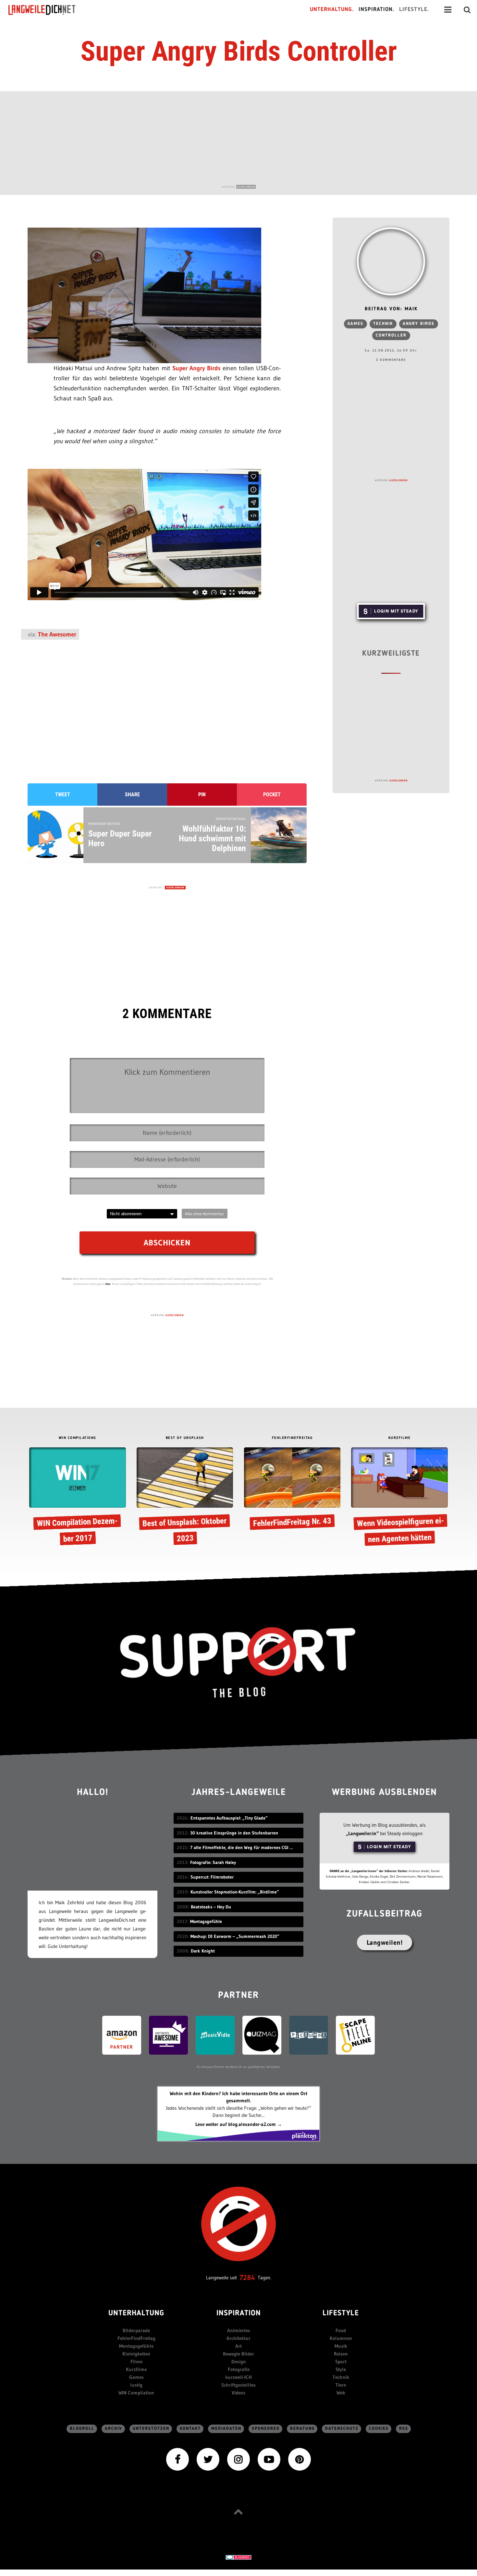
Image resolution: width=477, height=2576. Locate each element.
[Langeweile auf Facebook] (177, 2459)
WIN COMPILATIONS (78, 1438)
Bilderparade (136, 2330)
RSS (404, 2429)
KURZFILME (400, 1438)
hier (108, 1284)
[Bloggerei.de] (238, 2557)
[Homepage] (48, 10)
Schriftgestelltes (238, 2385)
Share (132, 795)
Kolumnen (341, 2338)
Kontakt (190, 2429)
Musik (341, 2346)
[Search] (467, 10)
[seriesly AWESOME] (168, 2035)
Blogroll (82, 2429)
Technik (383, 324)
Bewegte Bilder (238, 2354)
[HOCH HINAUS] (238, 2512)
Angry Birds (419, 324)
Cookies (379, 2429)
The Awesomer (57, 634)
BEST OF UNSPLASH (185, 1438)
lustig (136, 2385)
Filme (136, 2362)
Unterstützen (151, 2429)
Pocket (272, 795)
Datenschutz (342, 2429)
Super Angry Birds (196, 368)
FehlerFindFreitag (136, 2338)
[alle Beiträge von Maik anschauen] (391, 261)
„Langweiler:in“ (362, 1833)
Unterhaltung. (332, 10)
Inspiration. (377, 10)
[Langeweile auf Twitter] (208, 2459)
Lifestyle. (414, 10)
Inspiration (239, 2314)
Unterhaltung (136, 2314)
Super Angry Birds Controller (239, 51)
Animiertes (239, 2330)
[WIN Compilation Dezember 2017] (77, 1498)
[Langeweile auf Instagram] (238, 2459)
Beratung (302, 2429)
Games (355, 324)
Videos (238, 2393)
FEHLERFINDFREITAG (292, 1438)
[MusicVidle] (215, 2035)
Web (341, 2393)
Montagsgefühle (136, 2346)
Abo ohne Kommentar (205, 1214)
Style (341, 2369)
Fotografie (239, 2369)
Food (341, 2330)
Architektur (238, 2338)
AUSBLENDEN (246, 187)
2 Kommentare (391, 360)
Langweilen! (385, 1942)
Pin (202, 795)
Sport (341, 2362)
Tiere (341, 2385)
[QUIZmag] (262, 2035)
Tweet (63, 795)
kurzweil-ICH (238, 2377)
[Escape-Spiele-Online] (355, 2035)
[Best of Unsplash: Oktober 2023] (185, 1498)
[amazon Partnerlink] (122, 2035)
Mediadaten (226, 2429)
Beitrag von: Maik (391, 309)
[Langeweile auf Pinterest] (300, 2459)
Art (238, 2346)
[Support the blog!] (238, 1663)
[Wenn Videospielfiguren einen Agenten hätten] (399, 1498)
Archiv (114, 2429)
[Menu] (448, 10)
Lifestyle (341, 2314)
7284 (247, 2278)
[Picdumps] (309, 2035)
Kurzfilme (136, 2369)
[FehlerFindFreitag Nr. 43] (292, 1490)
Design (239, 2362)
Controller (391, 335)
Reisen (341, 2354)
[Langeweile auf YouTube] (269, 2459)
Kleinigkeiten (136, 2354)
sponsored (266, 2429)
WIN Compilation (136, 2393)
